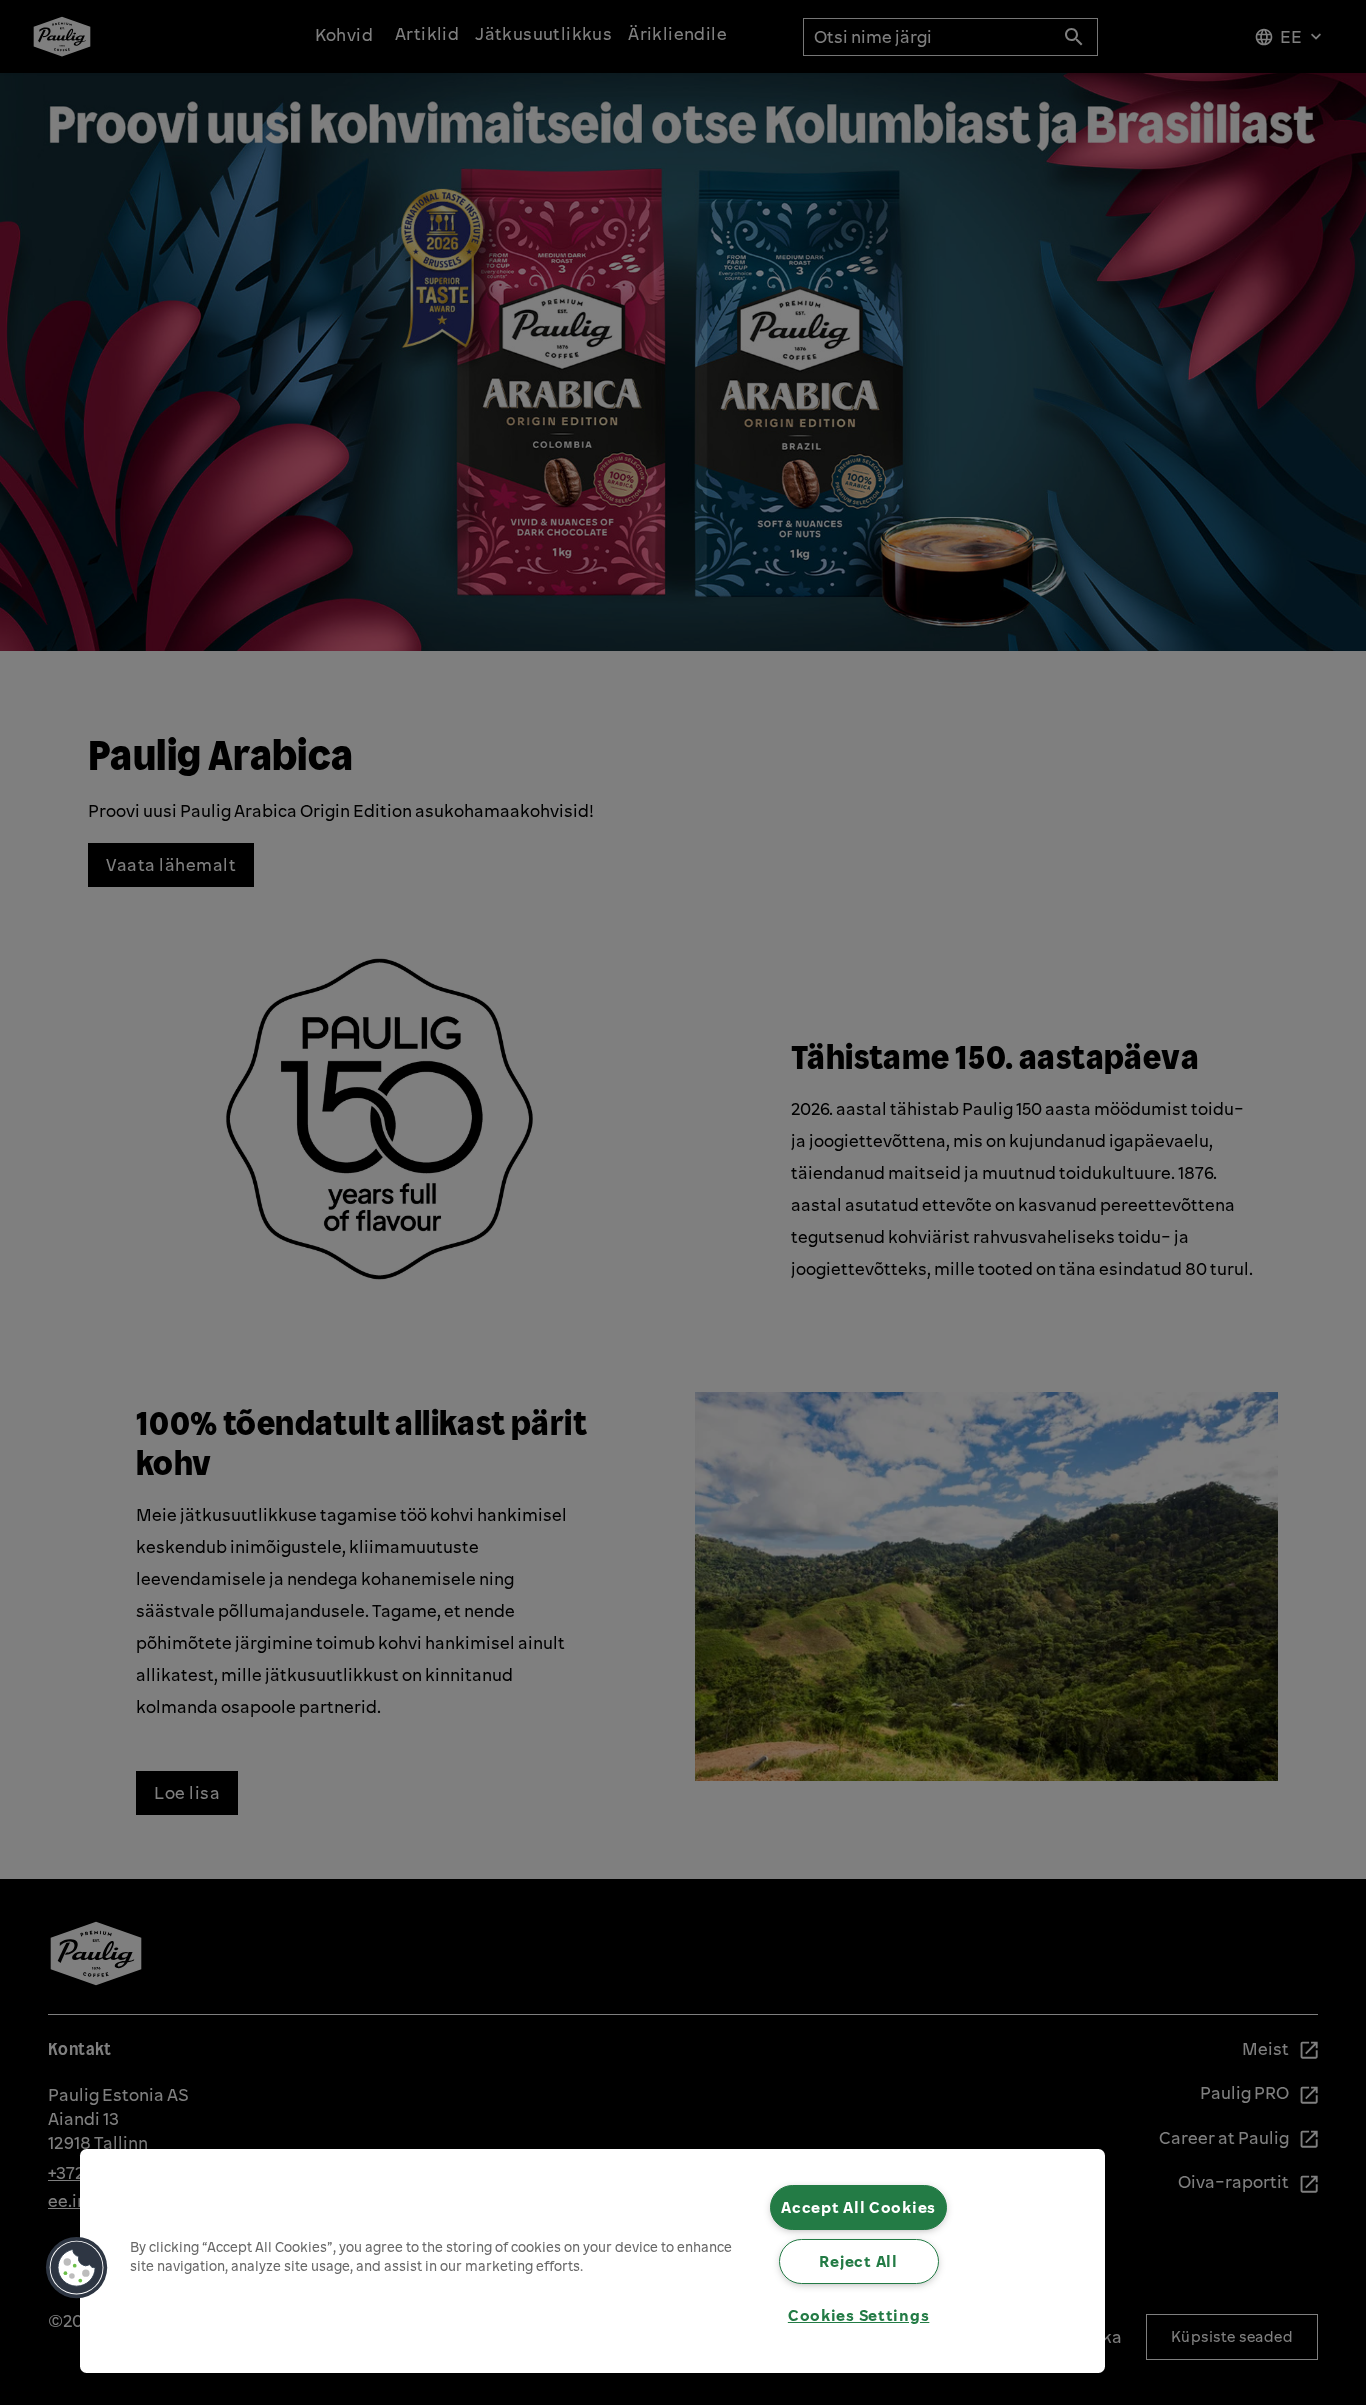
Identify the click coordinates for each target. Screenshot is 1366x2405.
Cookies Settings (859, 2315)
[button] (77, 2268)
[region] (592, 2261)
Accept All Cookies (858, 2207)
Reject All (858, 2261)
